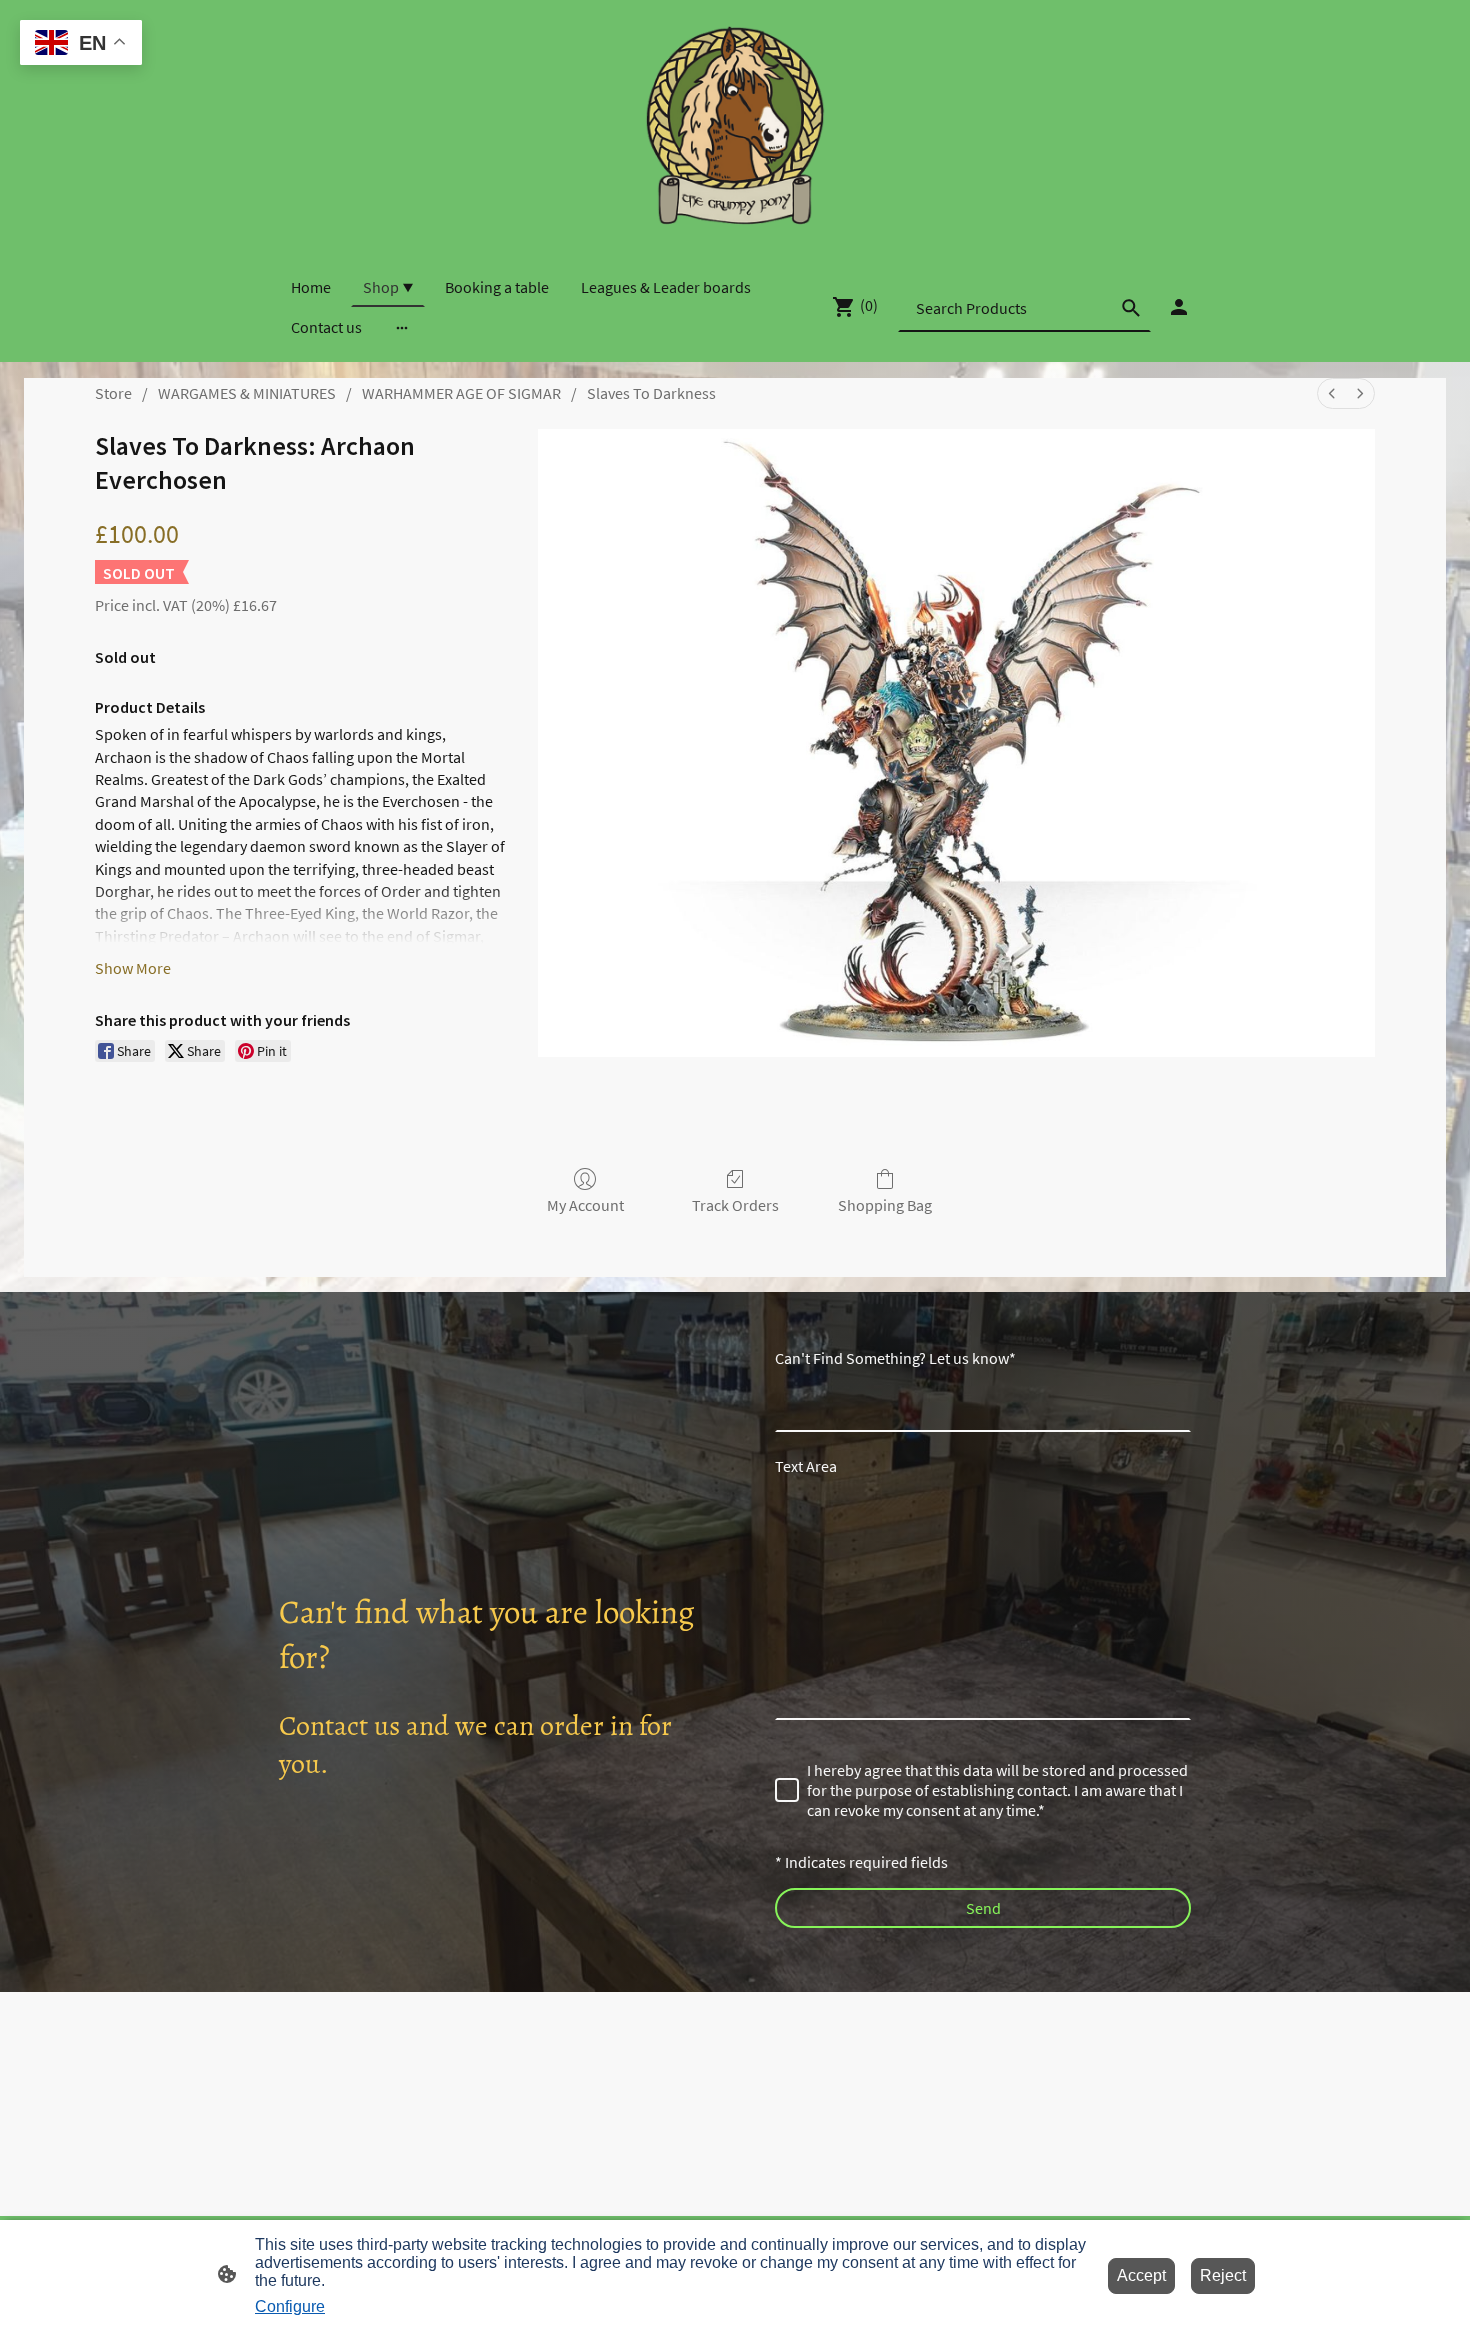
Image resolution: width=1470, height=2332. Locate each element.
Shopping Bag (885, 1205)
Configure (290, 2306)
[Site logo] (734, 125)
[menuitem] (1332, 393)
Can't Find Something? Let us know (895, 1358)
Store (113, 393)
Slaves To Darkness (651, 393)
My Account (585, 1205)
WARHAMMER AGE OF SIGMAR (461, 393)
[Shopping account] (1179, 307)
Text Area (806, 1466)
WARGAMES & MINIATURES (247, 393)
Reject (1223, 2275)
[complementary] (81, 44)
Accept (1141, 2275)
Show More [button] (133, 968)
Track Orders (735, 1205)
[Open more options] (402, 327)
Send (983, 1908)
